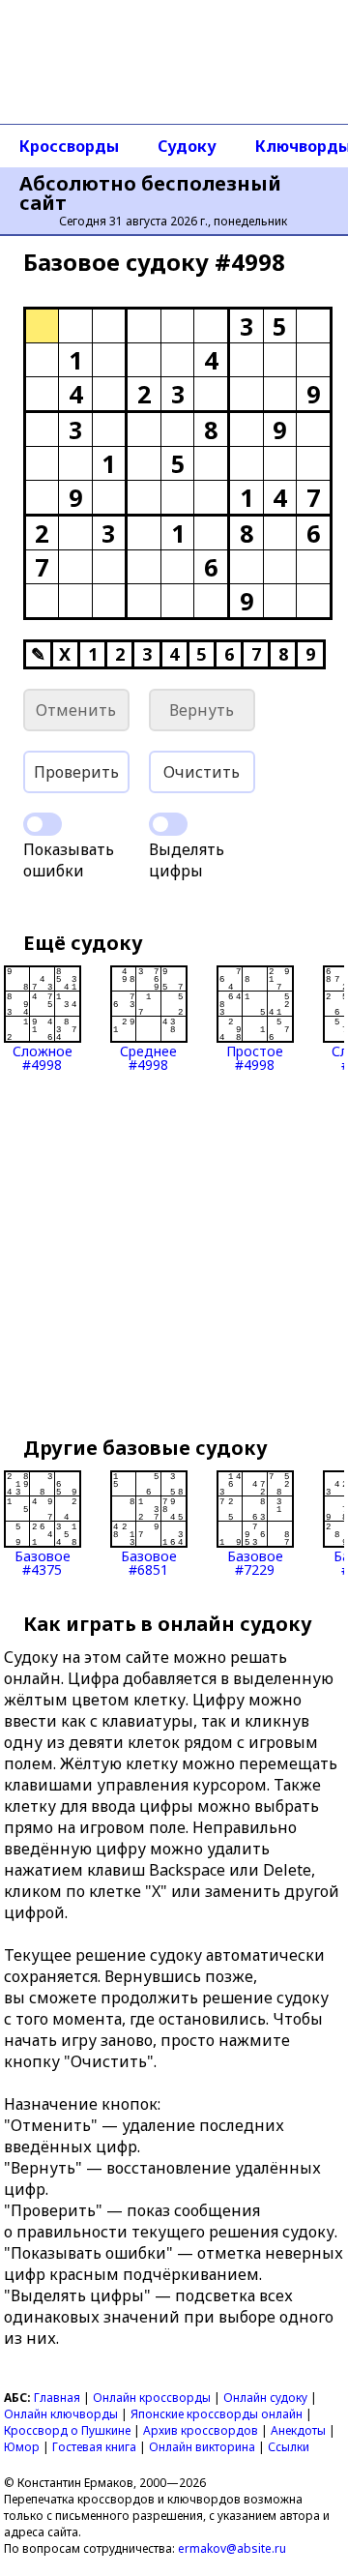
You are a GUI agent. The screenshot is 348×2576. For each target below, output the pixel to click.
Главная (57, 2398)
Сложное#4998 (43, 1057)
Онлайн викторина (202, 2447)
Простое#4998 (255, 1057)
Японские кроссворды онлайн (217, 2414)
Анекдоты (298, 2430)
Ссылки (289, 2447)
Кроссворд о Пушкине (67, 2430)
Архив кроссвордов (201, 2430)
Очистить (202, 772)
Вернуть (202, 710)
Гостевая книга (94, 2447)
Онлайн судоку (265, 2398)
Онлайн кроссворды (152, 2398)
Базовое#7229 (255, 1562)
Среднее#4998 (148, 1057)
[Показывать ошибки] (43, 824)
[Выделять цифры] (168, 824)
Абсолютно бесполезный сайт (150, 193)
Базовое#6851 (149, 1562)
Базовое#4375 (43, 1562)
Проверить (76, 772)
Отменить (76, 710)
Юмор (22, 2447)
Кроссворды (69, 146)
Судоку (187, 146)
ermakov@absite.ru (232, 2548)
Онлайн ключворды (61, 2414)
